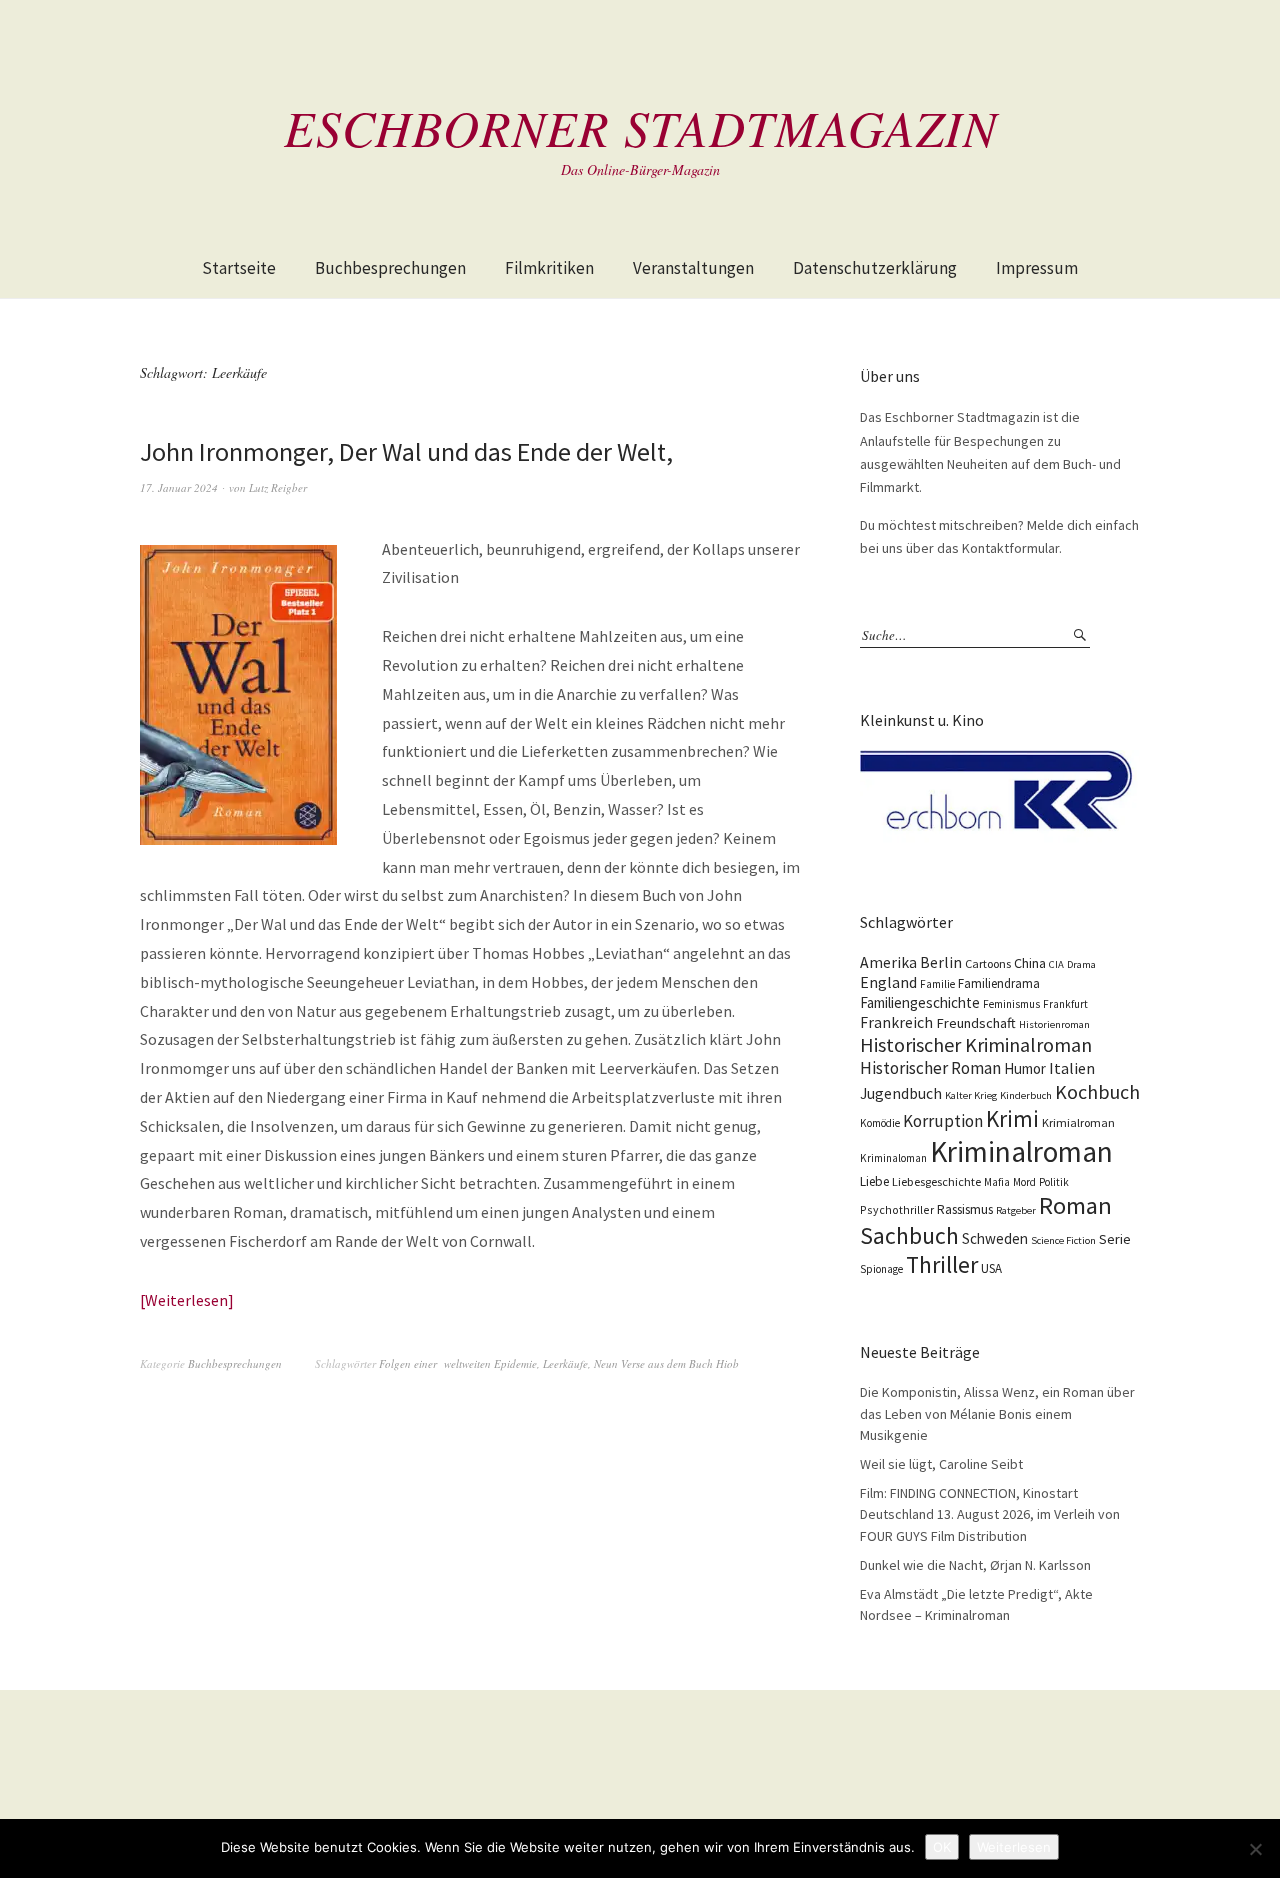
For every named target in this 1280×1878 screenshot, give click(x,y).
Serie (1115, 1239)
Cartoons (988, 963)
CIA (1056, 964)
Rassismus (965, 1209)
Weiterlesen (186, 1300)
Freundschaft (976, 1023)
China (1030, 963)
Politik (1054, 1182)
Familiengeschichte (920, 1002)
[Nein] (1255, 1849)
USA (991, 1268)
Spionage (881, 1269)
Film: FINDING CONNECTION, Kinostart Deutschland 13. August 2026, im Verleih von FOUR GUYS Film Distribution (990, 1514)
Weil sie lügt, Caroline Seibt (941, 1464)
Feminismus (1011, 1004)
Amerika (888, 962)
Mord (1024, 1182)
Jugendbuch (901, 1093)
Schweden (995, 1238)
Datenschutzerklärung (875, 268)
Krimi (1012, 1118)
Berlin (941, 962)
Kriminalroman (1021, 1151)
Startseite (239, 268)
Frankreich (896, 1022)
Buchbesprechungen (390, 268)
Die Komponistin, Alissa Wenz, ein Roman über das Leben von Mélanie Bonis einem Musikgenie (997, 1413)
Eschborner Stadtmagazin (640, 127)
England (888, 982)
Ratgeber (1016, 1210)
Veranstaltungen (693, 268)
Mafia (997, 1182)
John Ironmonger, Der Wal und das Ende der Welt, (406, 451)
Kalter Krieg (971, 1095)
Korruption (943, 1121)
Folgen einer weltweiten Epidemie (458, 1363)
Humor (1025, 1068)
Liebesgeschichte (936, 1181)
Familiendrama (999, 983)
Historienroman (1054, 1024)
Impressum (1037, 268)
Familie (937, 984)
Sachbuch (909, 1235)
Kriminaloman (893, 1158)
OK (942, 1847)
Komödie (880, 1123)
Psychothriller (897, 1209)
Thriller (942, 1265)
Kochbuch (1097, 1091)
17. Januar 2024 (179, 487)
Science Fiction (1063, 1240)
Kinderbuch (1026, 1095)
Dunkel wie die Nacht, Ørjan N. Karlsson (975, 1565)
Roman (1075, 1205)
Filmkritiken (549, 268)
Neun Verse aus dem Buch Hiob (666, 1363)
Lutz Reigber (278, 487)
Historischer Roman (930, 1068)
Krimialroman (1078, 1122)
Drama (1081, 964)
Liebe (874, 1181)
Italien (1072, 1068)
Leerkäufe (565, 1363)
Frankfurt (1065, 1004)
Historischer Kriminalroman (976, 1044)
